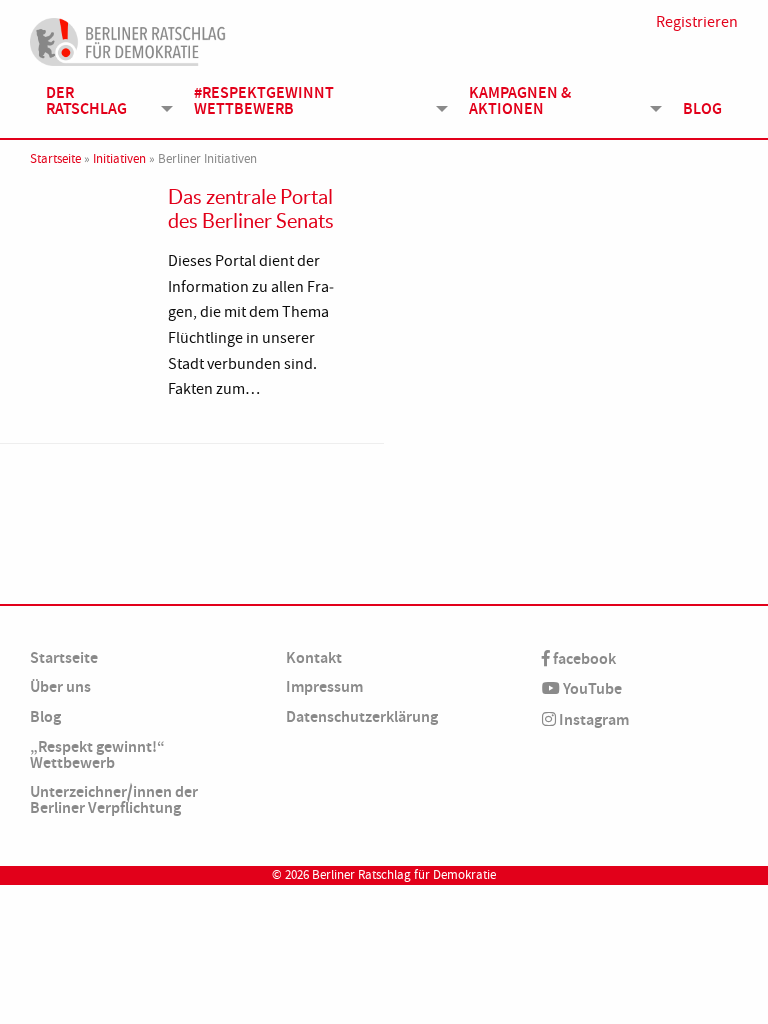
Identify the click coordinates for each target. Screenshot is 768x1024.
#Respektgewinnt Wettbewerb (264, 100)
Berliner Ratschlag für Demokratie (404, 875)
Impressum (324, 686)
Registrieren (697, 22)
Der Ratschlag (86, 100)
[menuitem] (104, 101)
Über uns (60, 686)
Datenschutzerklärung (362, 716)
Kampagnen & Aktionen (520, 100)
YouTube (591, 688)
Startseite (55, 159)
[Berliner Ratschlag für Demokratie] (128, 39)
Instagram (592, 719)
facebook (583, 658)
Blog (702, 108)
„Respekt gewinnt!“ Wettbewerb (97, 754)
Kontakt (314, 657)
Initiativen (119, 159)
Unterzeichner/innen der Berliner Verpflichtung (114, 799)
